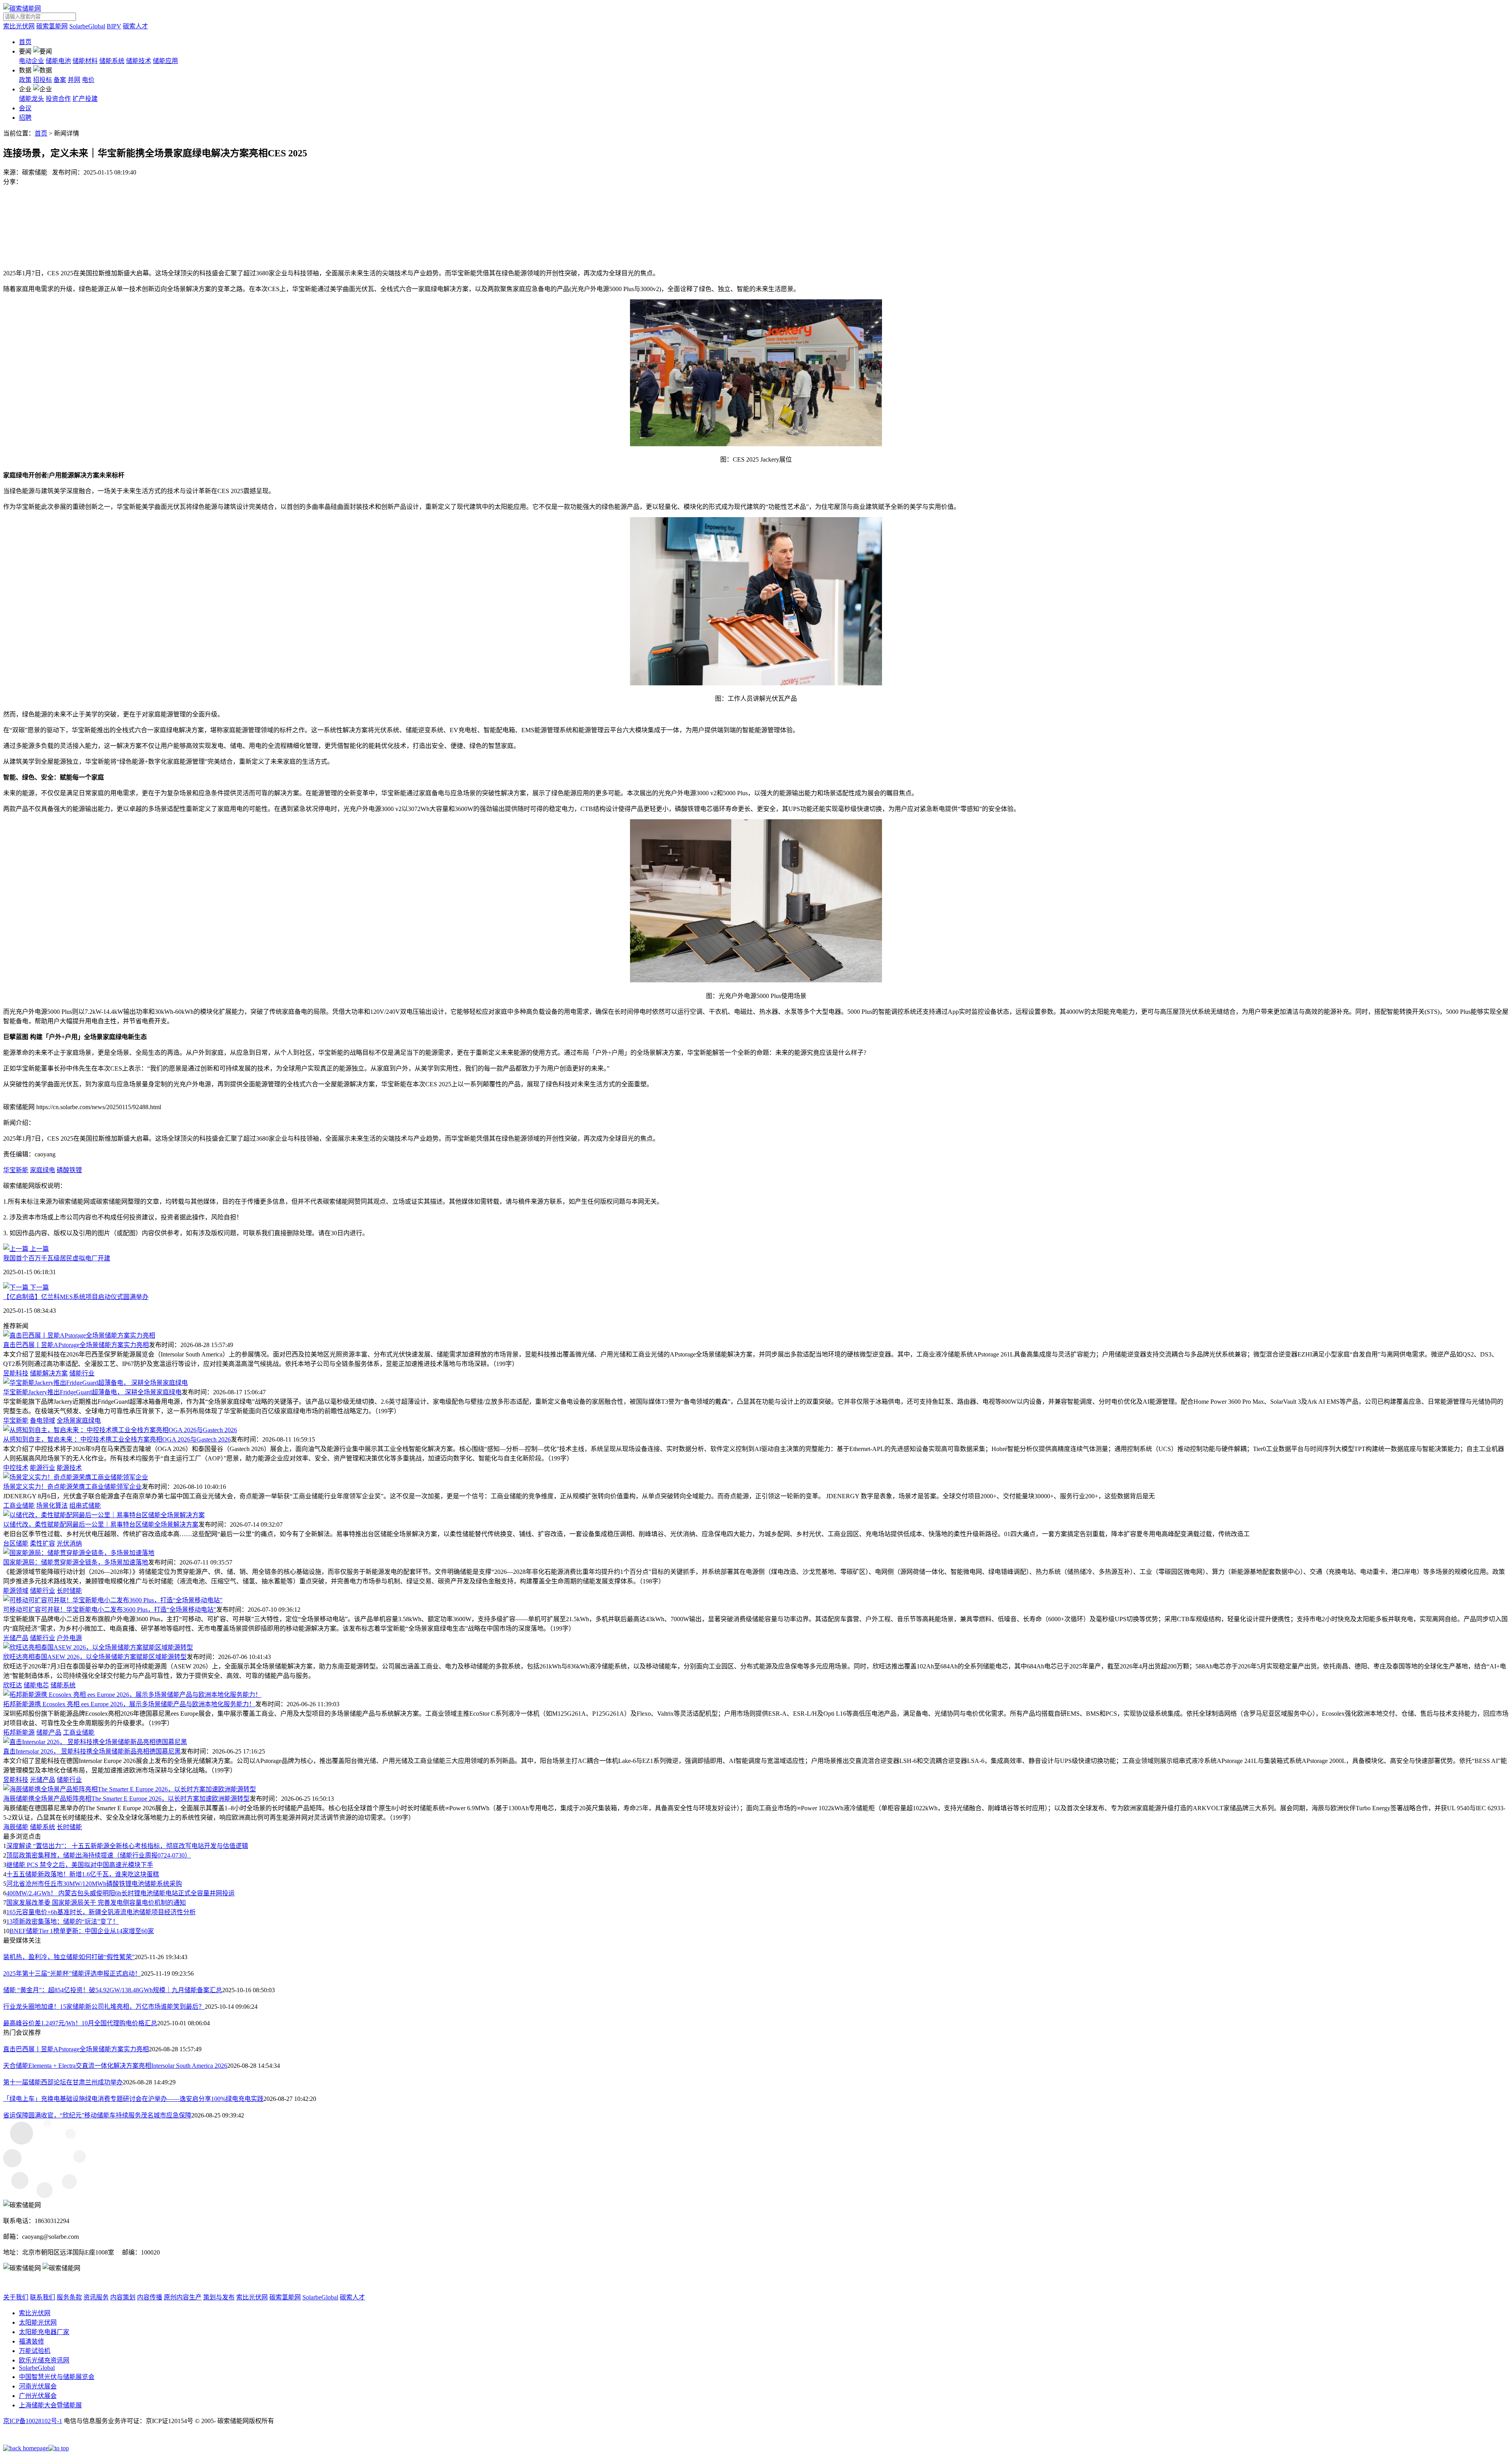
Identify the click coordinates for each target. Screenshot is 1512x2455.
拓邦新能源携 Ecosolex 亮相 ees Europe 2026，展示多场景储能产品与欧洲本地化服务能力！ (129, 1704)
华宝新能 (16, 1170)
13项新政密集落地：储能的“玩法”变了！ (63, 1922)
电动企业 (31, 61)
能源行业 (43, 1468)
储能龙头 (31, 99)
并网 (74, 80)
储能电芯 (36, 1685)
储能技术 (139, 61)
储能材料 (85, 61)
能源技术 (69, 1468)
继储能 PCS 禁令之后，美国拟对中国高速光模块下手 (80, 1865)
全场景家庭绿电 (79, 1420)
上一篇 (39, 1249)
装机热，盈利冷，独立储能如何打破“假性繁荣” (69, 1957)
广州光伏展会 (38, 2396)
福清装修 (31, 2341)
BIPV (114, 26)
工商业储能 (19, 1506)
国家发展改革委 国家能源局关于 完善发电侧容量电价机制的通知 (96, 1903)
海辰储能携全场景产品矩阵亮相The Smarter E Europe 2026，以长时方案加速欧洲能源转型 (126, 1799)
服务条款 (69, 2297)
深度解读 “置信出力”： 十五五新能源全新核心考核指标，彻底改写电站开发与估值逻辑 (127, 1846)
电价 (88, 80)
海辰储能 (16, 1827)
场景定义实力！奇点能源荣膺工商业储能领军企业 (72, 1487)
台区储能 (16, 1543)
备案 (60, 80)
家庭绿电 (43, 1170)
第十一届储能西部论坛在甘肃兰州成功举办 (63, 2082)
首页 (25, 42)
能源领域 (16, 1591)
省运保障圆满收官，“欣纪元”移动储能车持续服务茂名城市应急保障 (97, 2115)
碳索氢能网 (52, 26)
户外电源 (69, 1638)
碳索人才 (135, 26)
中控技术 (16, 1468)
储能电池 (58, 61)
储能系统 (112, 61)
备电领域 (43, 1420)
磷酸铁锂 (69, 1170)
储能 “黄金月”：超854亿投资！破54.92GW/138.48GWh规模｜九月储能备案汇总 (113, 1990)
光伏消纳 (69, 1543)
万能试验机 (35, 2351)
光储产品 (16, 1638)
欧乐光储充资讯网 (44, 2360)
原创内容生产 (183, 2297)
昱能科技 (16, 1373)
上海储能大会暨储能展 (50, 2405)
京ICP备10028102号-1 (33, 2421)
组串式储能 (85, 1506)
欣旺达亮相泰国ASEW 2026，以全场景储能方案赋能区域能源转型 (95, 1657)
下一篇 (39, 1287)
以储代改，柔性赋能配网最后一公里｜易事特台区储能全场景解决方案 (101, 1524)
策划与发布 (219, 2297)
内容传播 (150, 2297)
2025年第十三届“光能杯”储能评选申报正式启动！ (72, 1973)
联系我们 (43, 2297)
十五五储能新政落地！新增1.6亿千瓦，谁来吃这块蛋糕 (83, 1874)
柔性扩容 (43, 1543)
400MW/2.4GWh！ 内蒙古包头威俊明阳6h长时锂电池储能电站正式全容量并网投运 (120, 1893)
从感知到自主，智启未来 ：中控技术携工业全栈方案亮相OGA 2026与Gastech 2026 (117, 1439)
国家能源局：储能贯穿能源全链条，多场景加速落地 (76, 1562)
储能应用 (165, 61)
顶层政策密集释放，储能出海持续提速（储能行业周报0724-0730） (99, 1855)
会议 (25, 108)
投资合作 (58, 99)
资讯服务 (96, 2297)
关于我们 (16, 2297)
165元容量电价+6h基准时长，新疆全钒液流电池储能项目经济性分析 (101, 1912)
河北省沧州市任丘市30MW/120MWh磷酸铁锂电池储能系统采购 (94, 1884)
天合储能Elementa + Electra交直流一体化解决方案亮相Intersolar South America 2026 (115, 2066)
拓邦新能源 (19, 1732)
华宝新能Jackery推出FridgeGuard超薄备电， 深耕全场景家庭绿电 (92, 1392)
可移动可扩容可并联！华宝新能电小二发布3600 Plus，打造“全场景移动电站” (110, 1610)
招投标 (43, 80)
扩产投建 (85, 99)
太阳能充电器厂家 (44, 2332)
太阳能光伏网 (38, 2322)
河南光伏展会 (38, 2386)
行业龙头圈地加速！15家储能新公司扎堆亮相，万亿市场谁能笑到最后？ (104, 2007)
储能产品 (49, 1732)
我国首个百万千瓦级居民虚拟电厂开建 (57, 1258)
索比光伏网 (19, 26)
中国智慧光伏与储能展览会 (57, 2377)
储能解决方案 (49, 1373)
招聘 (25, 118)
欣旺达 (13, 1685)
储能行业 (82, 1373)
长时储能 (69, 1591)
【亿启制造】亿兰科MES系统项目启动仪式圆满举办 (76, 1297)
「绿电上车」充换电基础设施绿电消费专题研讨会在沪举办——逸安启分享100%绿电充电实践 (133, 2099)
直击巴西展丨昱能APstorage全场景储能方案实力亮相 (76, 1345)
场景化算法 (52, 1506)
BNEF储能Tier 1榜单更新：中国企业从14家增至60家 (82, 1931)
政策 (25, 80)
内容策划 (123, 2297)
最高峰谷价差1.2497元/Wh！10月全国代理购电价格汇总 (80, 2023)
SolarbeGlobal (87, 26)
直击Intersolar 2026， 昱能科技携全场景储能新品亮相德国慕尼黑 (92, 1751)
